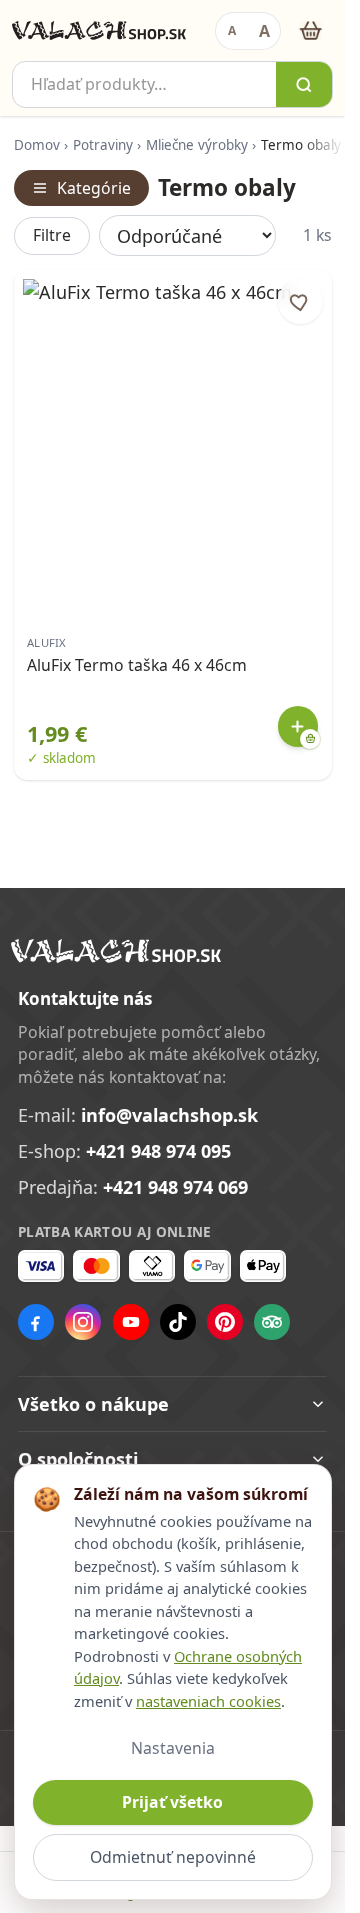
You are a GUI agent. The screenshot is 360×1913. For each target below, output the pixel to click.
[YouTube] (131, 1322)
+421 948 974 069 (175, 1187)
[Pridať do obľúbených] (300, 301)
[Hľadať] (304, 84)
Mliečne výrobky (197, 145)
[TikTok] (178, 1322)
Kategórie (94, 188)
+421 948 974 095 (158, 1151)
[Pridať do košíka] (298, 726)
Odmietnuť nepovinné (173, 1857)
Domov (37, 145)
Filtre (52, 235)
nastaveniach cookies (208, 1701)
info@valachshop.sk (169, 1115)
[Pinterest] (225, 1322)
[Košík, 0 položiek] (310, 30)
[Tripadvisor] (272, 1322)
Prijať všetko (172, 1802)
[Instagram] (83, 1322)
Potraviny (103, 145)
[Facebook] (36, 1322)
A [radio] (232, 30)
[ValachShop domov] (99, 31)
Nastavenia (173, 1748)
